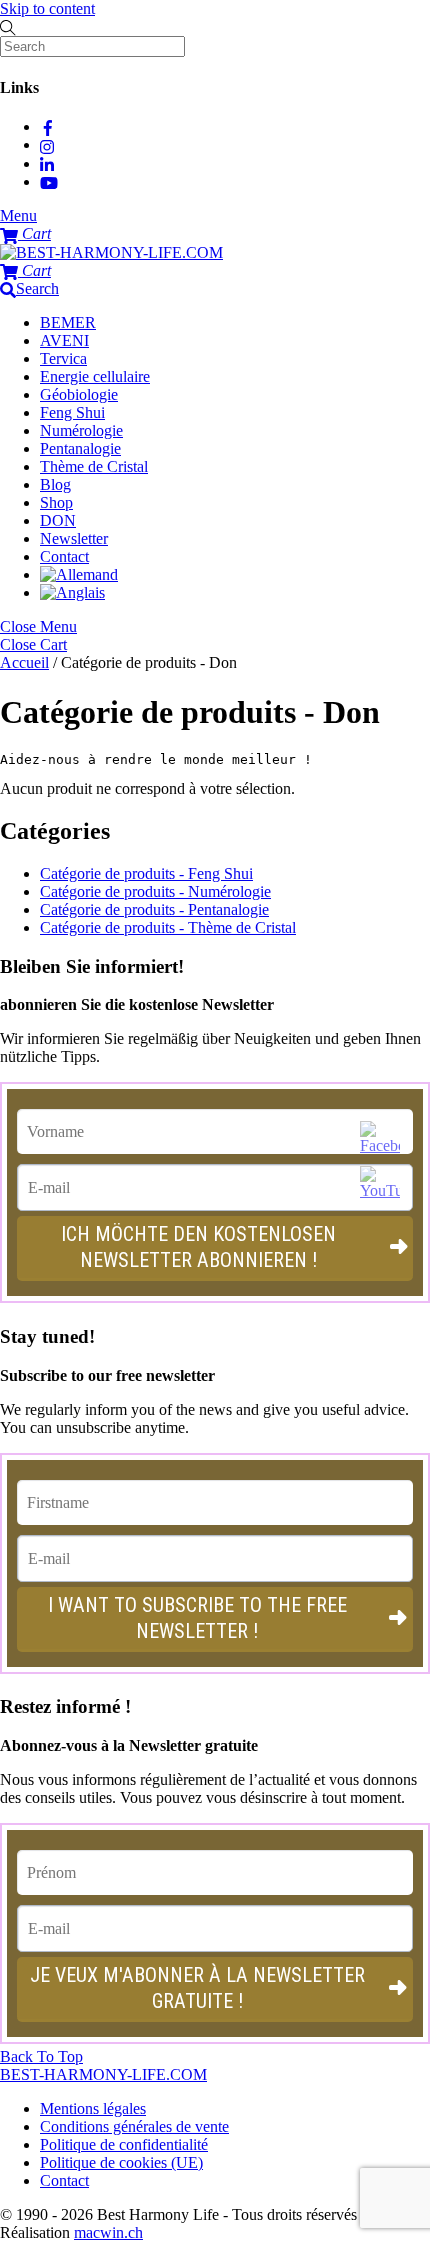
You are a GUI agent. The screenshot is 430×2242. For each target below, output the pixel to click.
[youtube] (49, 181)
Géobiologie (79, 394)
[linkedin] (48, 163)
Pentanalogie (80, 448)
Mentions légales (93, 2108)
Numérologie (81, 430)
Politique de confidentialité (124, 2144)
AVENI (64, 340)
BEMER (68, 322)
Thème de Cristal (94, 466)
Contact (64, 556)
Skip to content (47, 8)
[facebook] (48, 126)
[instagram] (48, 144)
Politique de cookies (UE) (121, 2162)
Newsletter (74, 538)
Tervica (63, 358)
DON (58, 520)
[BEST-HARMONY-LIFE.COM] (111, 252)
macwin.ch (108, 2232)
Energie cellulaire (95, 376)
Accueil (24, 662)
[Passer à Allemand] (79, 574)
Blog (55, 484)
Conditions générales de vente (134, 2126)
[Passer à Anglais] (72, 592)
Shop (56, 502)
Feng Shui (72, 412)
